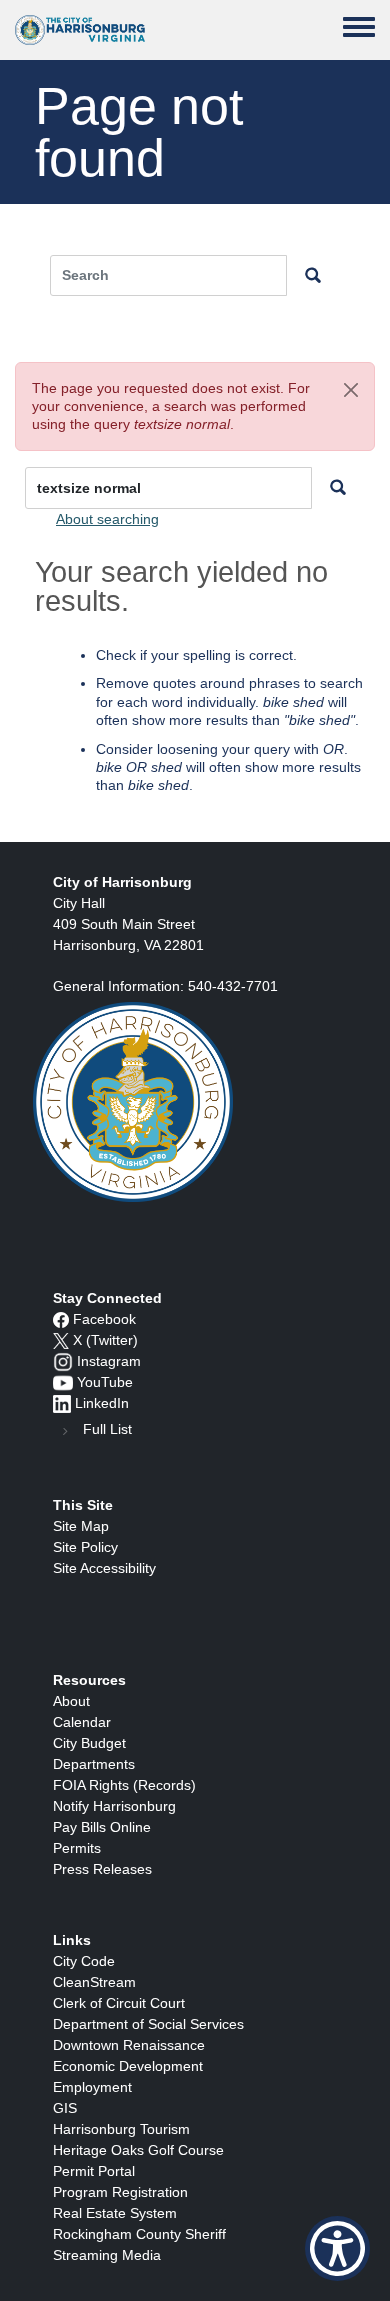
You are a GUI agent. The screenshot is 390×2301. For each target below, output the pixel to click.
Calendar (82, 1722)
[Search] (338, 488)
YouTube (105, 1382)
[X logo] (61, 1340)
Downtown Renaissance (129, 2045)
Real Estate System (115, 2213)
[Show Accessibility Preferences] (337, 2248)
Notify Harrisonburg (114, 1806)
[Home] (80, 30)
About (71, 1701)
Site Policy (85, 1547)
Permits (77, 1848)
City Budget (89, 1743)
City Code (84, 1961)
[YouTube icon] (63, 1382)
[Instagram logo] (63, 1361)
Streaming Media (107, 2255)
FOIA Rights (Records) (124, 1785)
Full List (107, 1429)
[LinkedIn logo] (62, 1403)
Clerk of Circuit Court (119, 2003)
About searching (107, 519)
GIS (65, 2108)
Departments (94, 1764)
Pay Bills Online (102, 1827)
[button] (351, 390)
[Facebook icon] (61, 1319)
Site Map (81, 1526)
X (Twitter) (105, 1340)
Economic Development (128, 2066)
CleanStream (94, 1982)
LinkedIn (102, 1403)
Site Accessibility (104, 1568)
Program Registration (120, 2192)
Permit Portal (94, 2171)
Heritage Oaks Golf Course (138, 2150)
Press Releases (102, 1869)
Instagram (109, 1361)
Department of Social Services (148, 2024)
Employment (92, 2087)
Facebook (104, 1319)
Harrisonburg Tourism (121, 2129)
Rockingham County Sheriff (139, 2234)
